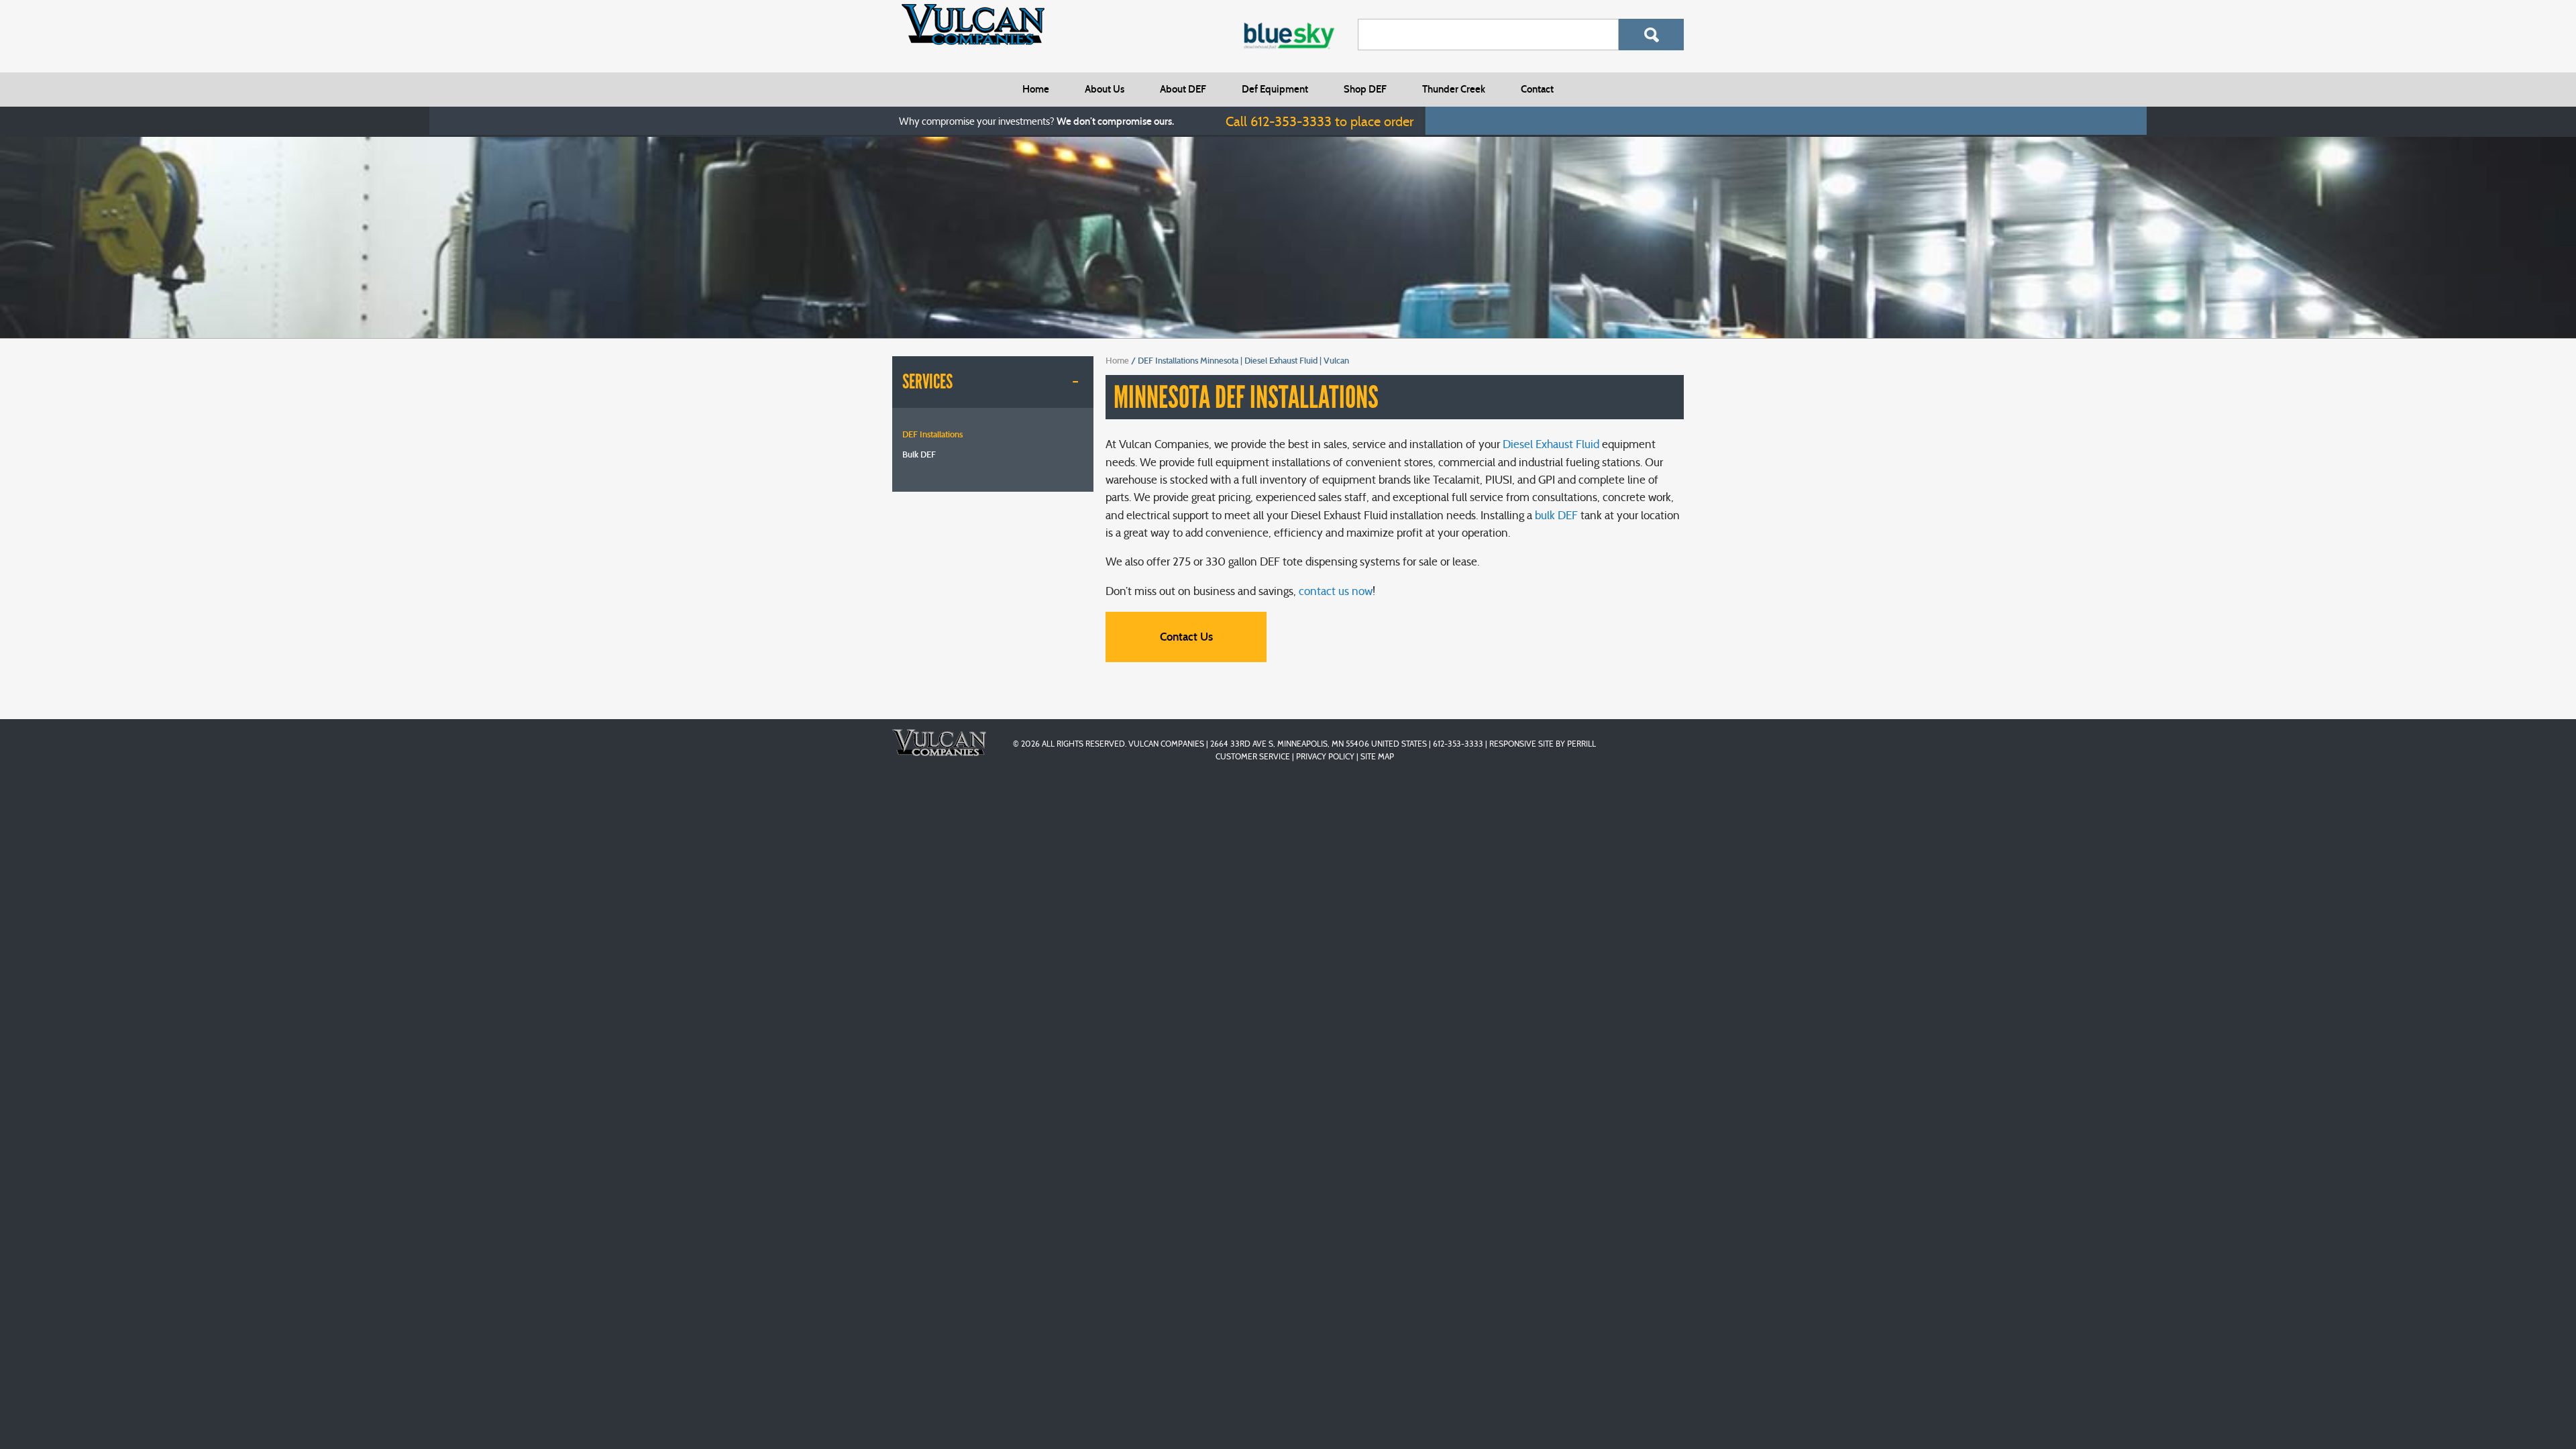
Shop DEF (1365, 89)
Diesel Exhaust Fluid (1551, 444)
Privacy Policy (1325, 756)
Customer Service (1253, 756)
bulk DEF (1556, 516)
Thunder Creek (1454, 89)
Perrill (1581, 744)
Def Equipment (1275, 89)
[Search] (1651, 35)
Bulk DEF (919, 455)
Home (1036, 89)
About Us (1105, 89)
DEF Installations (932, 435)
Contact (1537, 89)
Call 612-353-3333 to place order (1320, 121)
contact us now (1336, 591)
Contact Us (1186, 637)
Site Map (1377, 756)
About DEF (1183, 89)
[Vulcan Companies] (973, 24)
